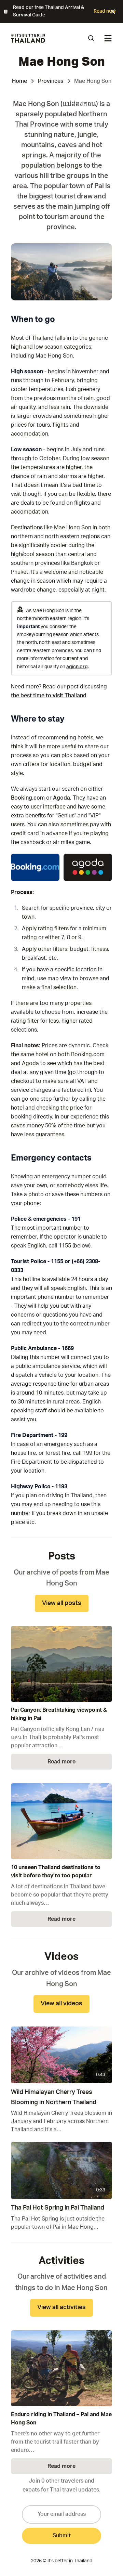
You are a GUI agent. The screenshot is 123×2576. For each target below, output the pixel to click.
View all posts (62, 1603)
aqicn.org (77, 667)
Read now (105, 11)
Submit (62, 2536)
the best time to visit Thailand (49, 696)
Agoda (61, 798)
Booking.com (28, 798)
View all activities (61, 2307)
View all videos (61, 2004)
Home (19, 81)
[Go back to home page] (28, 38)
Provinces (51, 81)
